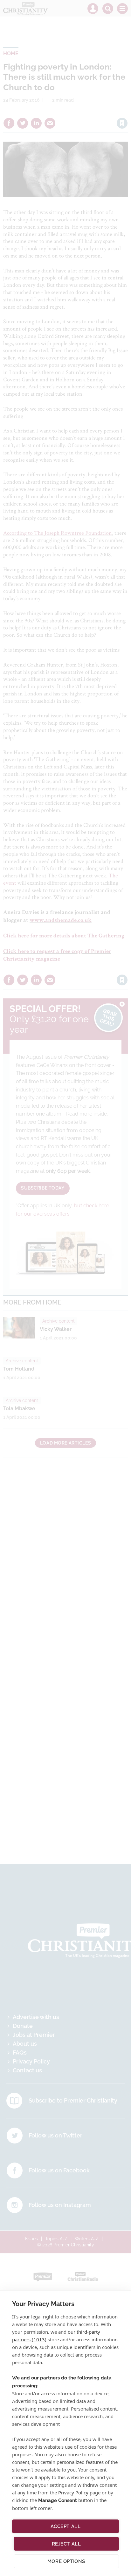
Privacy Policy (73, 2492)
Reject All (66, 2544)
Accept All (66, 2526)
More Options (66, 2561)
